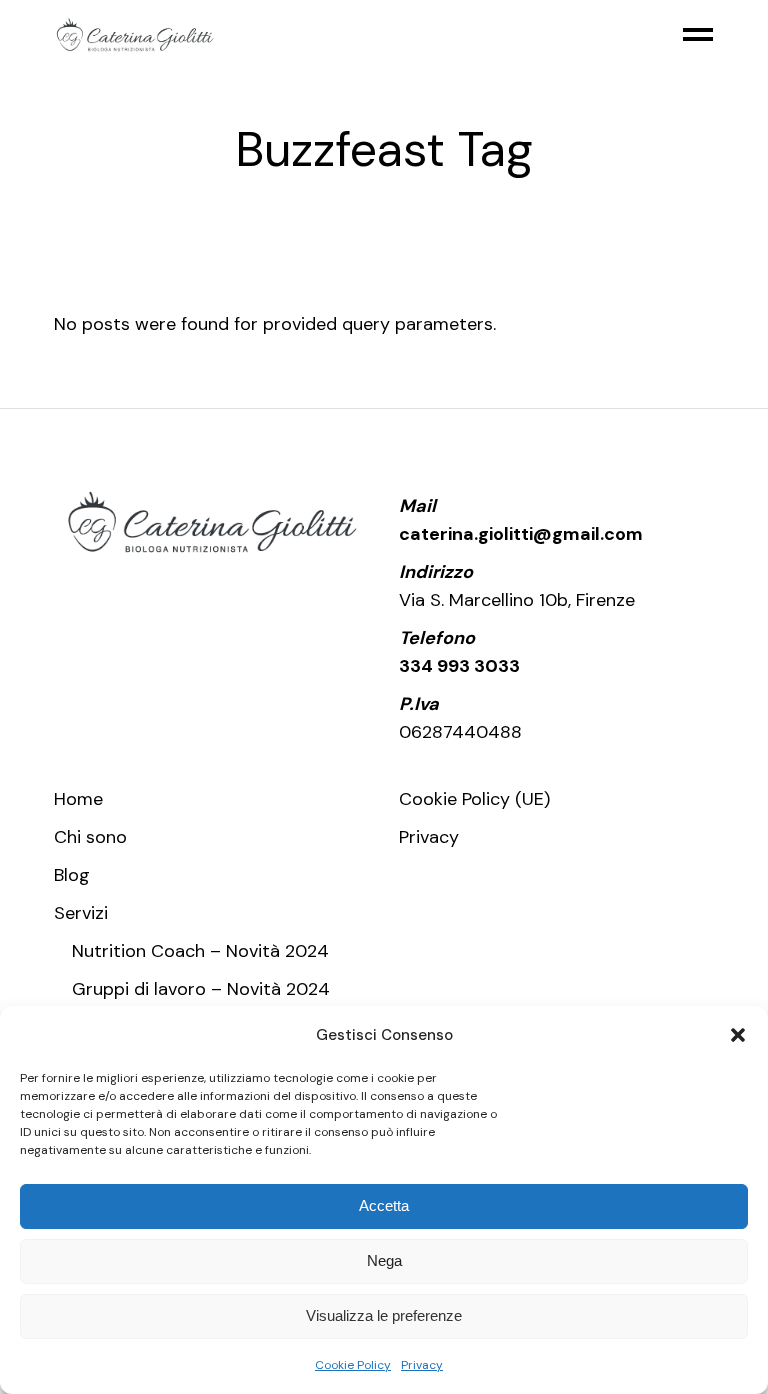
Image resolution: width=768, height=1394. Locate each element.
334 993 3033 (459, 666)
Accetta (384, 1205)
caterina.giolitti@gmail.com (521, 534)
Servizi (81, 913)
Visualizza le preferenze (384, 1315)
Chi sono (90, 837)
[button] (738, 1035)
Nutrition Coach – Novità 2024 (200, 951)
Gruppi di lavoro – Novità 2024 (201, 989)
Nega (384, 1260)
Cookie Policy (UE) (474, 799)
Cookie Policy (353, 1365)
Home (78, 799)
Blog (72, 875)
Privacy (422, 1365)
